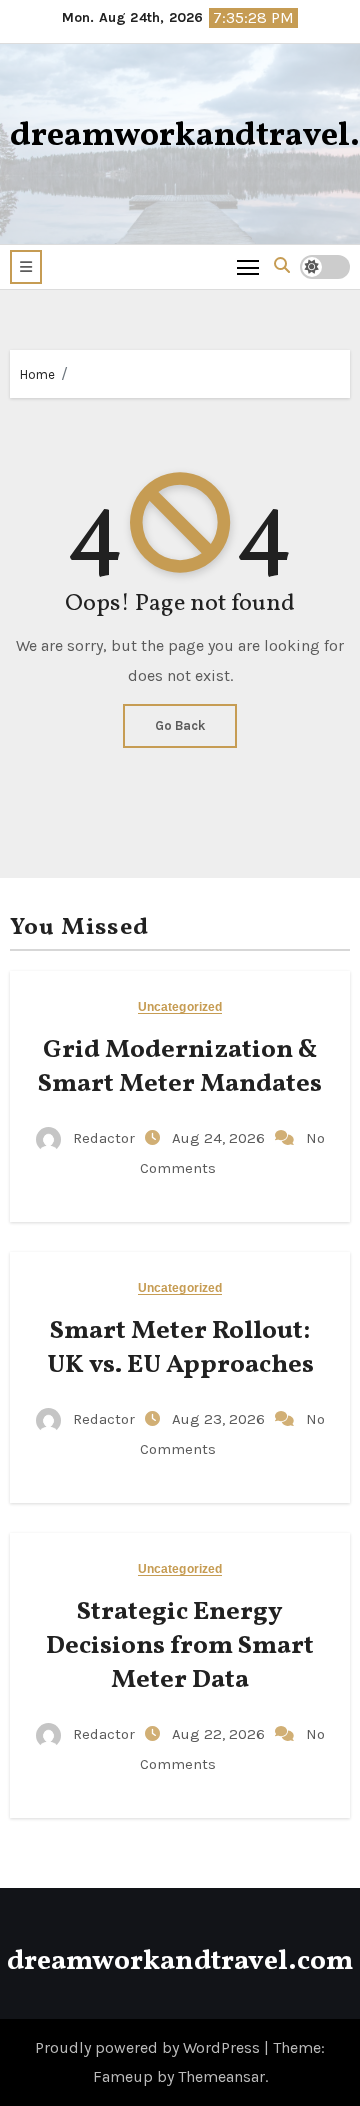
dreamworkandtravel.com (180, 1961)
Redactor (104, 1138)
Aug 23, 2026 (220, 1419)
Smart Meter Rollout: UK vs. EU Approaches (180, 1348)
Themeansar (221, 2076)
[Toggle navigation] (248, 266)
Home (37, 374)
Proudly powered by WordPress (149, 2047)
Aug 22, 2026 (220, 1734)
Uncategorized (180, 1007)
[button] (26, 267)
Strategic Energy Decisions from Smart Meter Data (180, 1646)
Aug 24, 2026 (220, 1138)
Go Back (180, 725)
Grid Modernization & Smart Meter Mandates (180, 1067)
